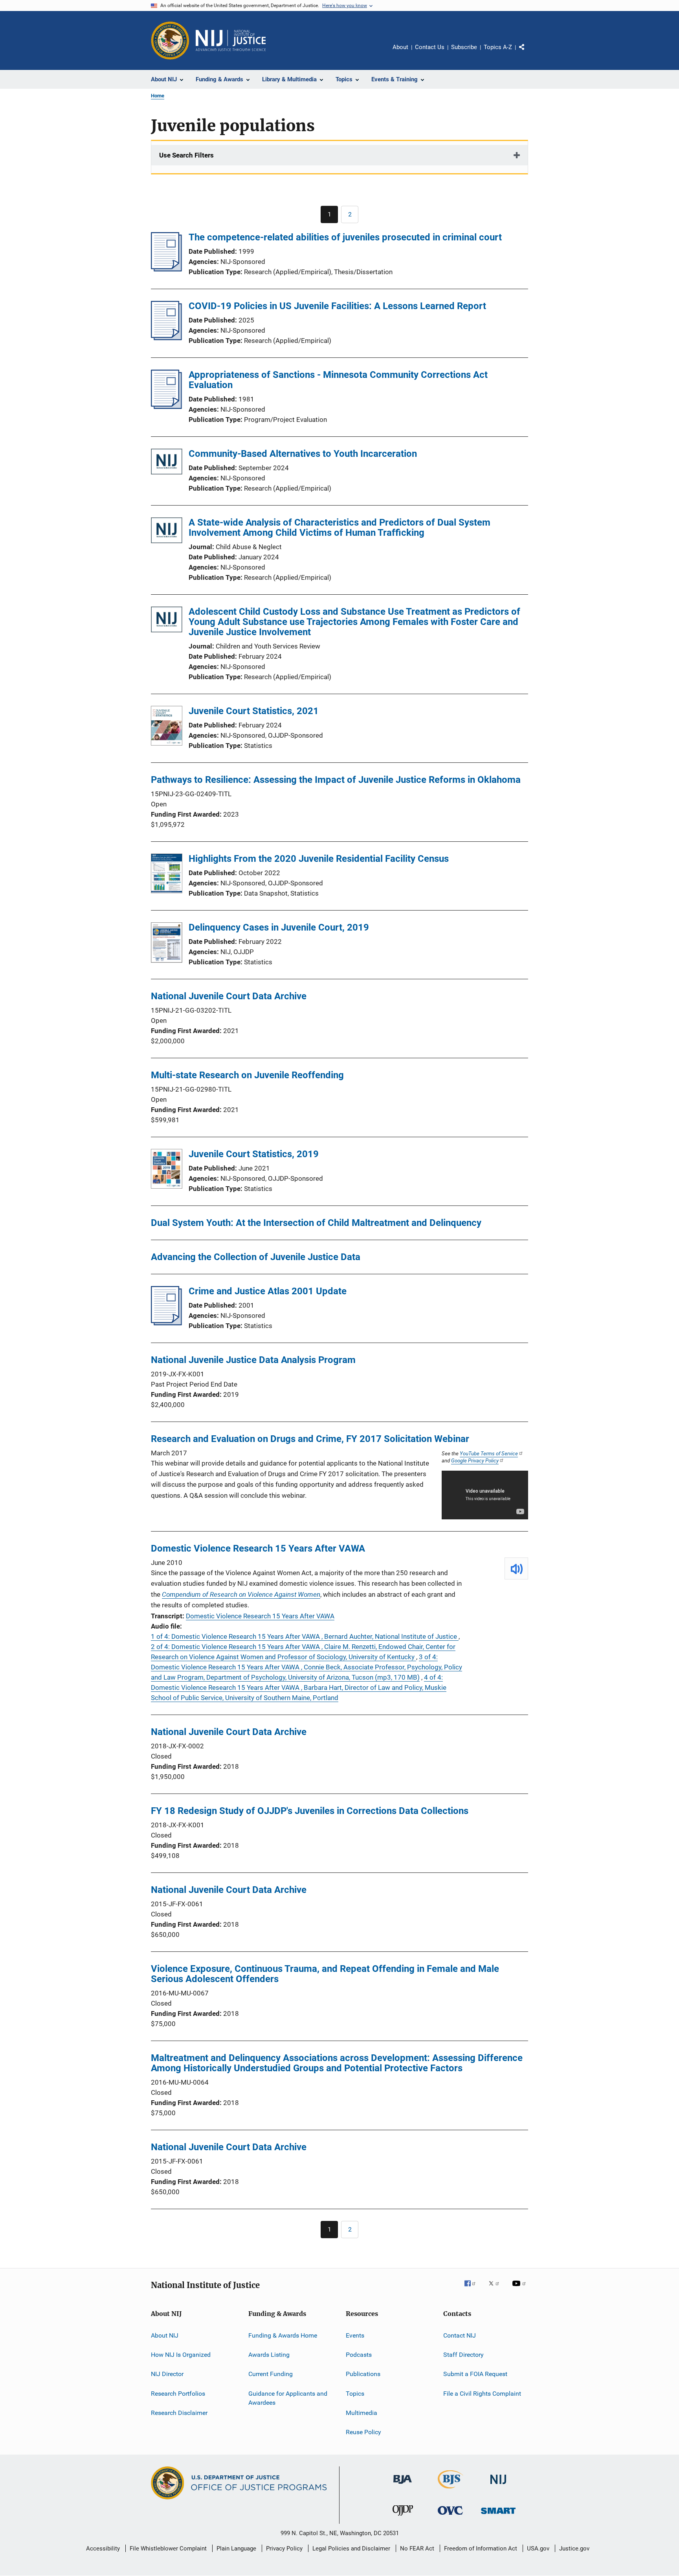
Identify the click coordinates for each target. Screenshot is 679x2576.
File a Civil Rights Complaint (482, 2393)
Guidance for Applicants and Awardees (288, 2398)
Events (355, 2335)
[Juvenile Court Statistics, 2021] (167, 727)
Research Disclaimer (179, 2413)
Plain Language (236, 2549)
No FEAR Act (417, 2549)
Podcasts (359, 2355)
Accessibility (103, 2549)
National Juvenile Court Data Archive (229, 996)
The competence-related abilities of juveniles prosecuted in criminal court (345, 237)
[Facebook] (473, 2289)
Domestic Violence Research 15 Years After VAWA (258, 1548)
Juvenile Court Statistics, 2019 (254, 1154)
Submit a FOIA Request (475, 2374)
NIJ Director (167, 2374)
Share (528, 53)
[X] (497, 2289)
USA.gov (538, 2549)
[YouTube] (520, 2289)
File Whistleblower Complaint (168, 2549)
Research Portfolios (178, 2393)
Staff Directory (463, 2355)
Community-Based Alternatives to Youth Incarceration (303, 454)
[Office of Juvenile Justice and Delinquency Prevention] (403, 2517)
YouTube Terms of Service (489, 1453)
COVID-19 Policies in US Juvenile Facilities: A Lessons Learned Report (337, 306)
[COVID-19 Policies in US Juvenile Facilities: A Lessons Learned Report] (166, 338)
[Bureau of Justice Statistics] (451, 2490)
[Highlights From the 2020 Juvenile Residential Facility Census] (167, 875)
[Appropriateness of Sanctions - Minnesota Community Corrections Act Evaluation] (166, 407)
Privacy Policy (284, 2549)
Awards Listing (269, 2355)
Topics (355, 2393)
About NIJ (165, 2335)
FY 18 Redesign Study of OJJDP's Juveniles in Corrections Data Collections (310, 1811)
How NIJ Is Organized (181, 2355)
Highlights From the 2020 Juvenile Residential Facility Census (319, 859)
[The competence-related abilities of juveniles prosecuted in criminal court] (166, 269)
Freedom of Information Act (481, 2549)
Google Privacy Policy (475, 1460)
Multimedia (362, 2413)
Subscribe (464, 47)
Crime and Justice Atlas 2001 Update (268, 1291)
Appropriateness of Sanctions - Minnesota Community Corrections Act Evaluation (338, 380)
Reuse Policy (363, 2432)
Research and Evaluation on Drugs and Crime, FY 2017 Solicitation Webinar (310, 1439)
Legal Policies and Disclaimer (351, 2549)
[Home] (231, 40)
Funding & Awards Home (283, 2335)
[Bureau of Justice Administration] (403, 2485)
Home (158, 96)
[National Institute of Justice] (498, 2485)
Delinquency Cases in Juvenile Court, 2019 (279, 927)
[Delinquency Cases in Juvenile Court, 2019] (167, 944)
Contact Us (430, 47)
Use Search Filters (186, 155)
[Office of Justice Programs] (170, 40)
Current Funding (271, 2374)
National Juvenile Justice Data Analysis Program (253, 1360)
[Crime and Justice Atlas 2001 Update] (166, 1323)
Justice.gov (574, 2549)
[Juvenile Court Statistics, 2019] (167, 1170)
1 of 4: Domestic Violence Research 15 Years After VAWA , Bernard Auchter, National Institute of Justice (305, 1636)
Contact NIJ (460, 2335)
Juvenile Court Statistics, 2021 (254, 711)
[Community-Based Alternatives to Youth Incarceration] (167, 463)
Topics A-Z (498, 47)
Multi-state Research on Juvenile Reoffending (247, 1075)
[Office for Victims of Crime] (450, 2516)
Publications (363, 2374)
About (400, 47)
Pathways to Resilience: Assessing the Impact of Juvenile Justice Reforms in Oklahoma (336, 780)
